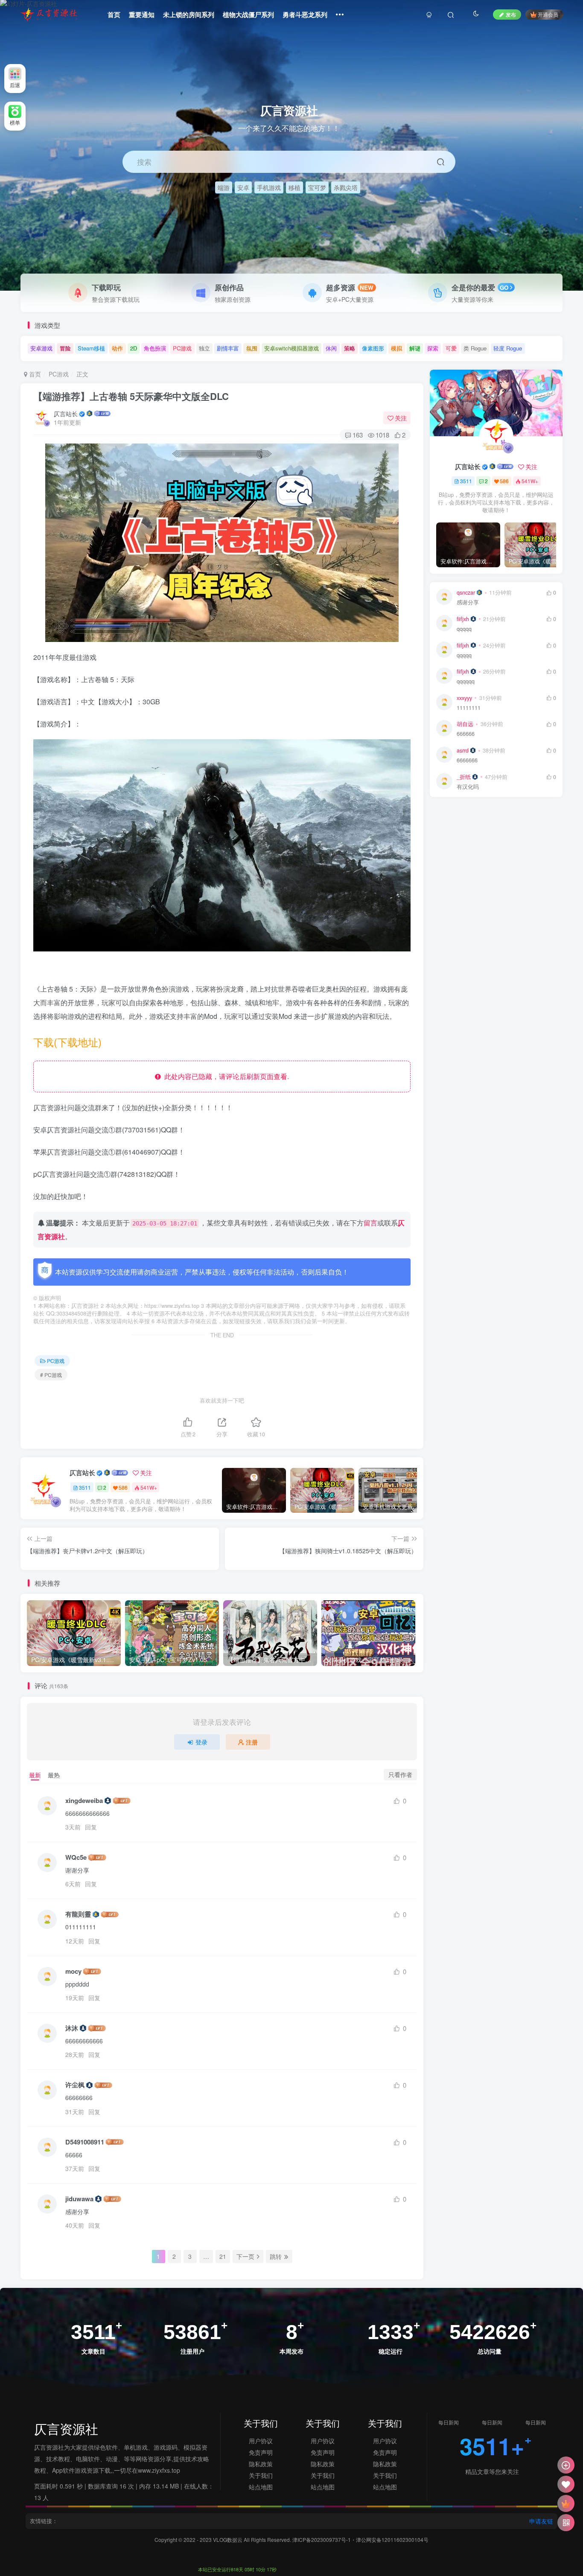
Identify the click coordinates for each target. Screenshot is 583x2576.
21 (223, 2256)
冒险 (65, 348)
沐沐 (72, 2028)
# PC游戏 (51, 1375)
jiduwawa (79, 2199)
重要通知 (142, 15)
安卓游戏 (41, 348)
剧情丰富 (228, 348)
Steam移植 (91, 348)
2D (134, 348)
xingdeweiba (84, 1801)
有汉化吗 (468, 787)
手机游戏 (269, 187)
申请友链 (541, 2521)
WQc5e (76, 1857)
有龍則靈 (78, 1914)
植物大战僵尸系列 (248, 15)
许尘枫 (75, 2085)
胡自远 (465, 724)
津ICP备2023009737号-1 (322, 2540)
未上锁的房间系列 (189, 15)
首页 (114, 15)
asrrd (463, 750)
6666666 (467, 760)
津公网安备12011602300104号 (392, 2540)
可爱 (451, 348)
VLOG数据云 (228, 2540)
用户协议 (261, 2441)
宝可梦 (317, 187)
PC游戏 (182, 348)
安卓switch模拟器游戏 (291, 348)
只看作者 (400, 1774)
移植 (294, 187)
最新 (35, 1775)
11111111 (469, 708)
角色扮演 (155, 348)
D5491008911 (85, 2142)
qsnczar (466, 592)
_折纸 (464, 777)
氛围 (252, 348)
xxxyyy (464, 698)
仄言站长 (66, 414)
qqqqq (464, 629)
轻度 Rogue (508, 348)
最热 (54, 1775)
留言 (370, 1223)
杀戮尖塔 (346, 187)
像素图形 (373, 348)
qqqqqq (466, 681)
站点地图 (261, 2487)
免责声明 (261, 2452)
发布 (511, 14)
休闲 (331, 348)
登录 (201, 1742)
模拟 (396, 348)
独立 (204, 348)
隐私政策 (261, 2464)
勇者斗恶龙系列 (305, 15)
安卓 (243, 187)
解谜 (415, 348)
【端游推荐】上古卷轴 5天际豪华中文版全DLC (131, 396)
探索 (433, 348)
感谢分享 (468, 602)
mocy (73, 1971)
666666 (466, 734)
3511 (85, 1487)
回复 (91, 1827)
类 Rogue (475, 348)
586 (123, 1487)
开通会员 (548, 14)
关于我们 (261, 2475)
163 (358, 435)
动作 (117, 348)
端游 (224, 187)
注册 (252, 1742)
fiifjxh (463, 619)
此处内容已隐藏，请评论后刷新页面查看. (225, 1076)
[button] (572, 286)
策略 (350, 348)
